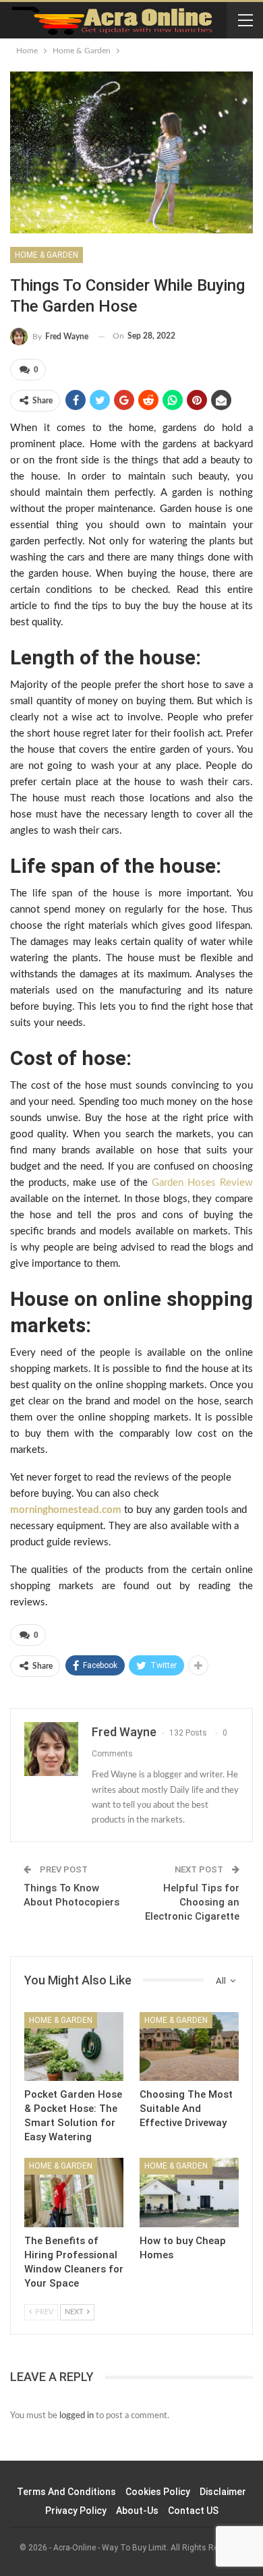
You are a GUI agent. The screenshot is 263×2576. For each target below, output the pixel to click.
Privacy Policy (76, 2511)
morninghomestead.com (66, 1510)
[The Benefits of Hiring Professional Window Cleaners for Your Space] (74, 2193)
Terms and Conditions (66, 2492)
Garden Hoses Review (202, 1183)
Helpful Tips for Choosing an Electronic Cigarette (192, 1902)
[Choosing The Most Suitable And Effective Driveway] (189, 2047)
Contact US (193, 2511)
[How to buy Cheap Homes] (189, 2193)
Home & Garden (47, 255)
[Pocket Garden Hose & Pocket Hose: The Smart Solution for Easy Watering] (74, 2047)
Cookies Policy (158, 2492)
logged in (77, 2416)
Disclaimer (223, 2492)
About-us (137, 2511)
